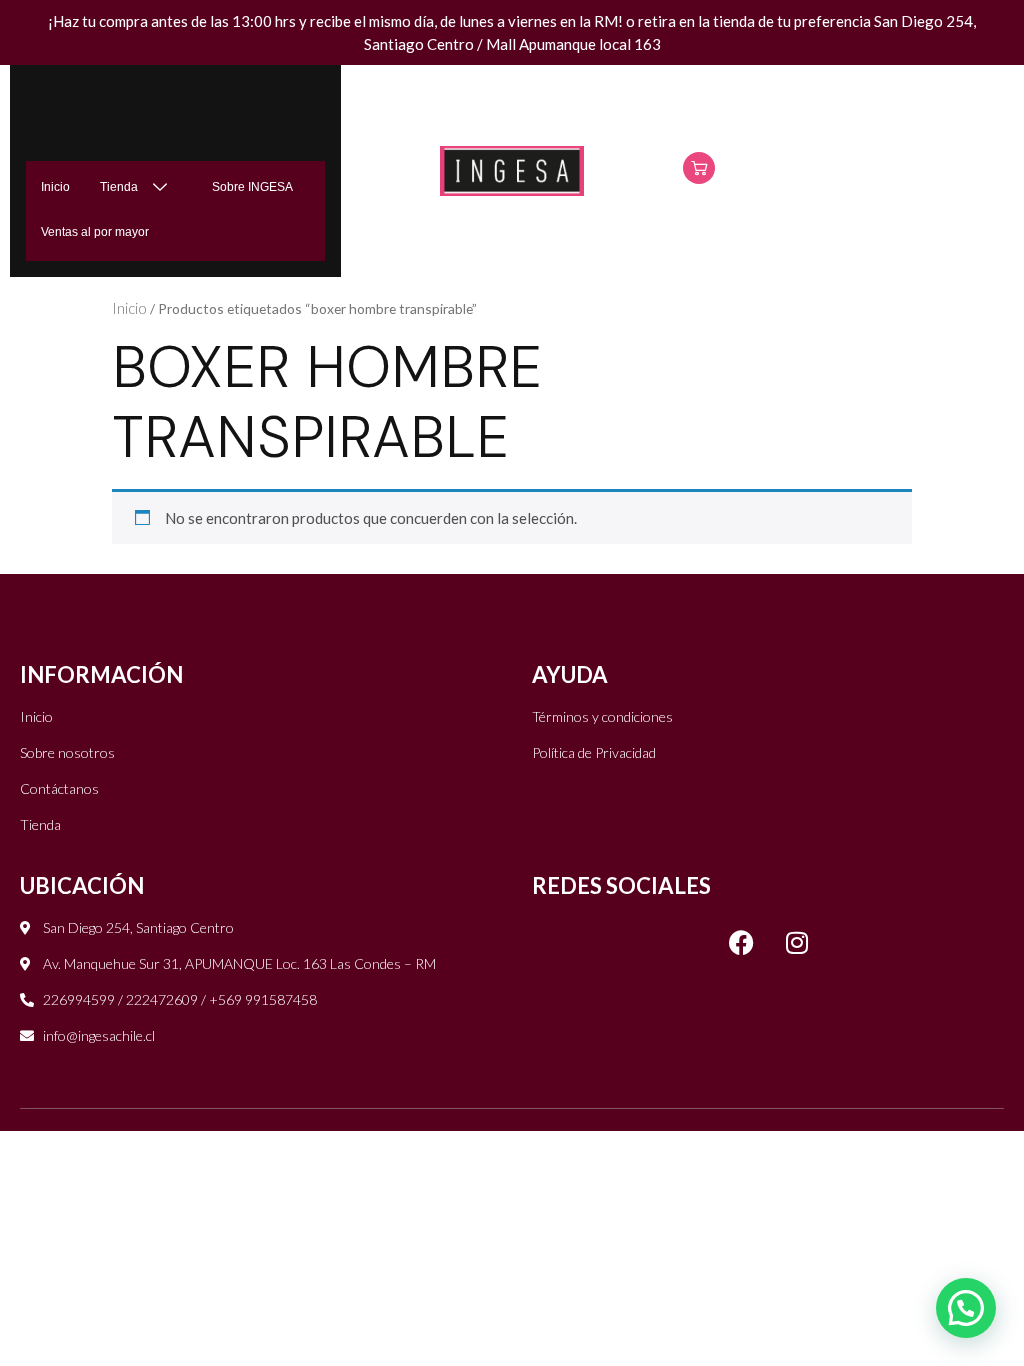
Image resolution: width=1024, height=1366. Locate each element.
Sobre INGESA (252, 187)
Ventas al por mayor (95, 232)
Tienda (119, 187)
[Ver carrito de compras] (699, 168)
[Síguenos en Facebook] (742, 942)
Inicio (55, 187)
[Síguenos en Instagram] (797, 942)
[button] (966, 1308)
